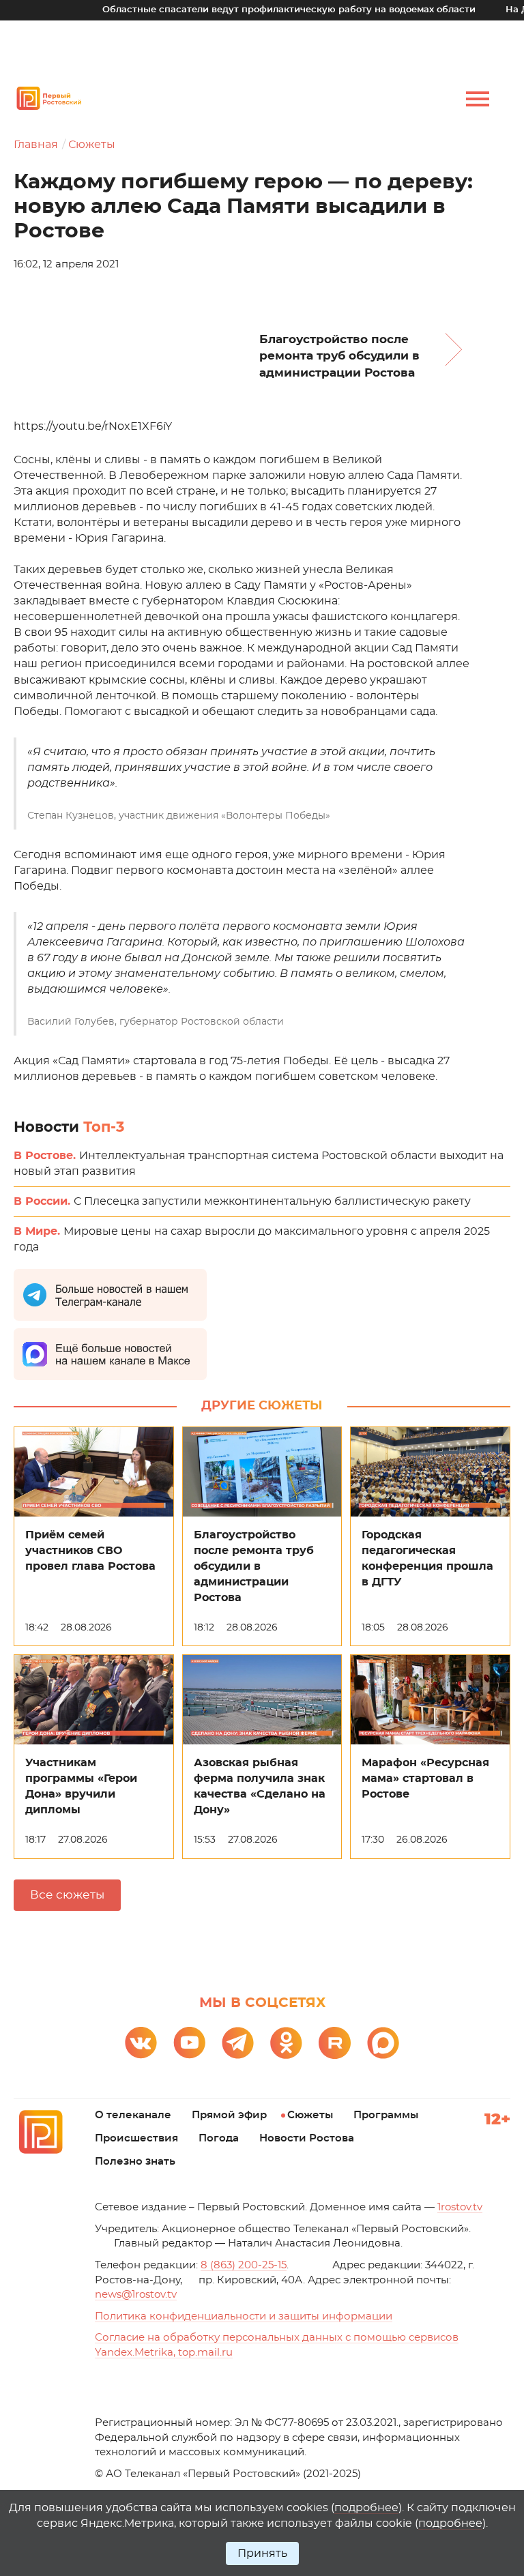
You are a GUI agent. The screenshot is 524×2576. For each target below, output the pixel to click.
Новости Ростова (307, 2138)
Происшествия (136, 2138)
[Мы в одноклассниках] (286, 2043)
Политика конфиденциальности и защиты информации (244, 2316)
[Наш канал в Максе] (383, 2043)
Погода (219, 2138)
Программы (386, 2115)
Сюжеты (92, 145)
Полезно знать (135, 2162)
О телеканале (133, 2115)
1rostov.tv (460, 2207)
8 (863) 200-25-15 (244, 2265)
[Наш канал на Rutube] (335, 2043)
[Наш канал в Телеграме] (238, 2043)
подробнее (366, 2508)
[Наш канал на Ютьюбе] (189, 2043)
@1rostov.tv (136, 2295)
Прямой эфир (229, 2115)
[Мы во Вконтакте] (141, 2043)
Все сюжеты (67, 1895)
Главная (36, 145)
